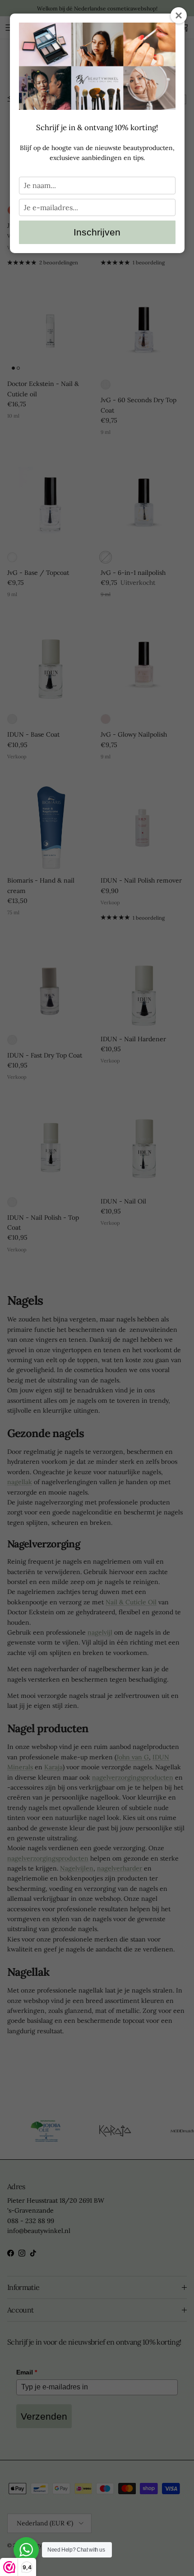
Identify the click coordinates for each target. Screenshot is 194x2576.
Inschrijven (97, 232)
